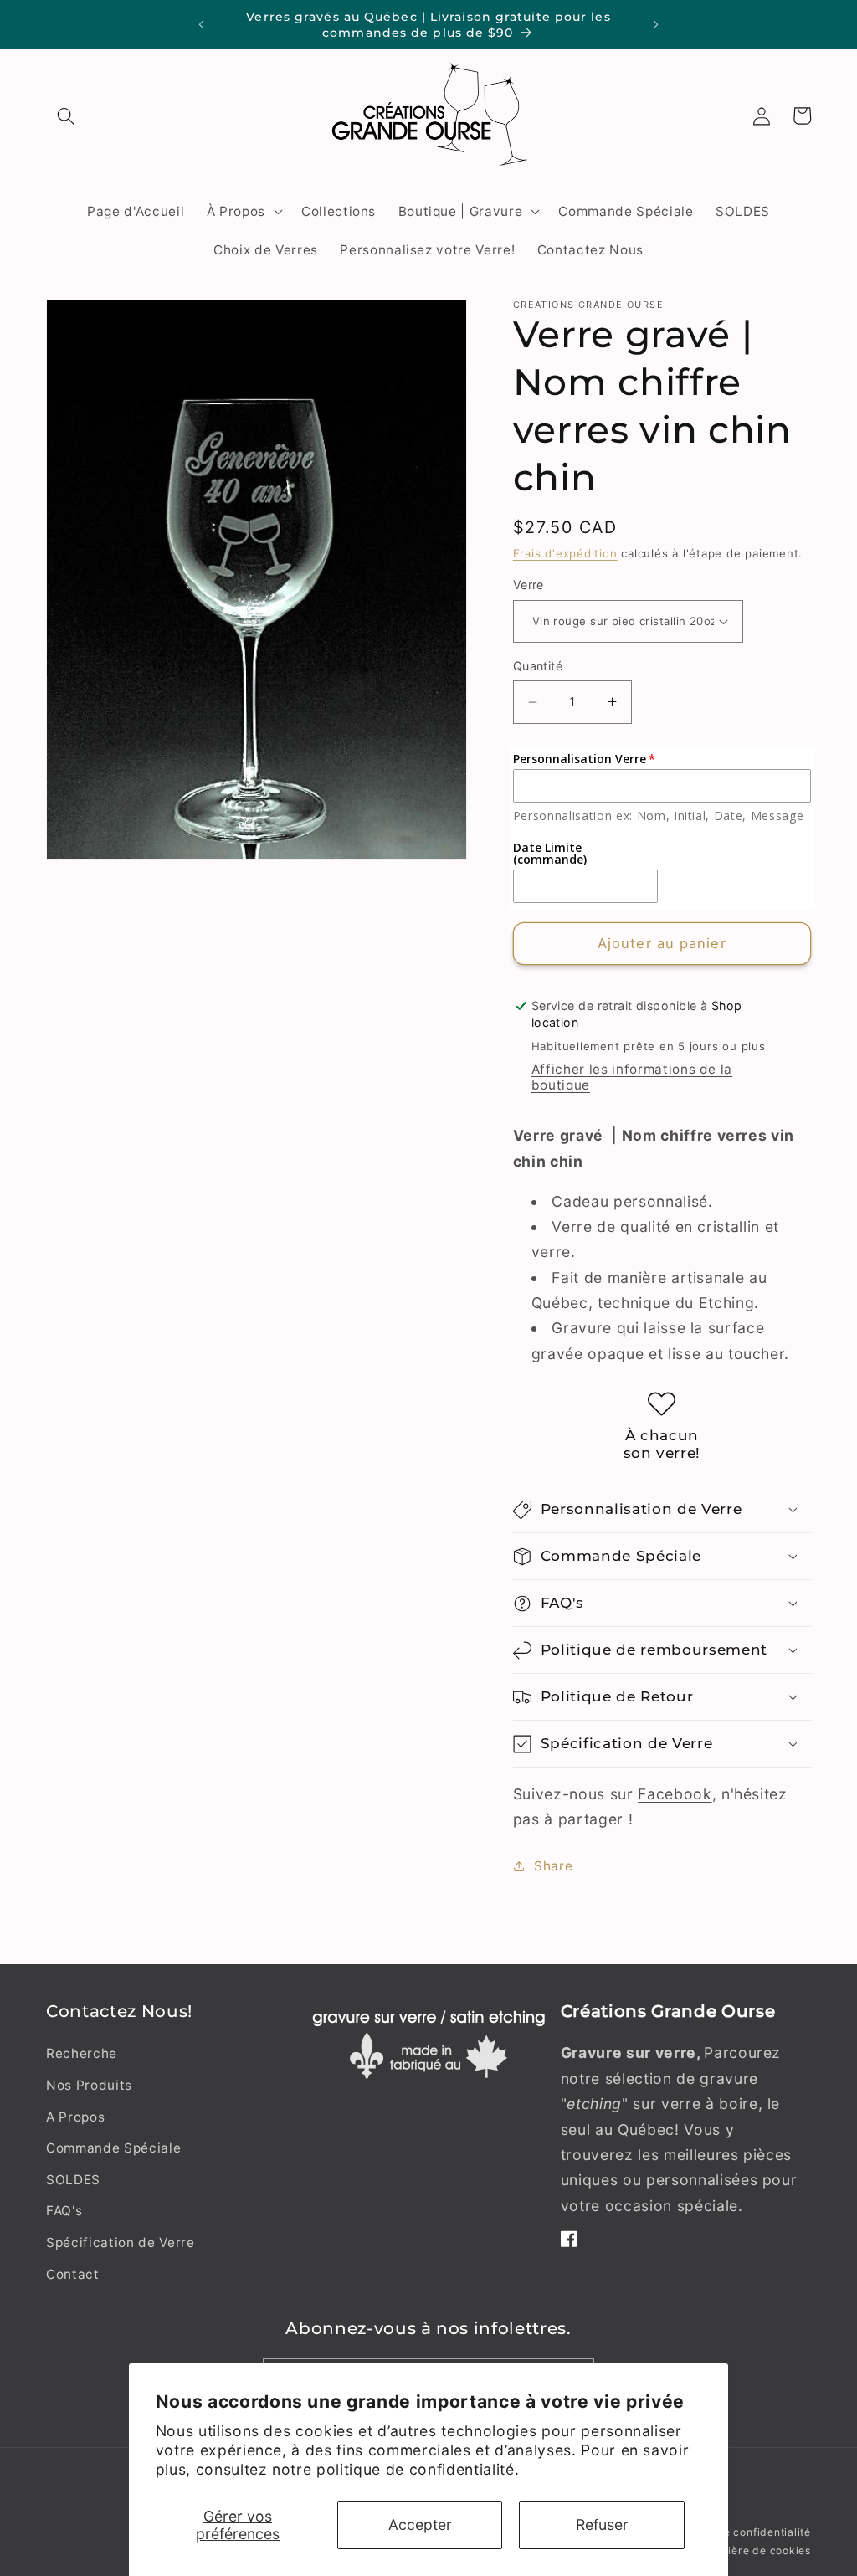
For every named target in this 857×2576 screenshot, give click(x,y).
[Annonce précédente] (201, 25)
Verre (529, 585)
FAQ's (64, 2211)
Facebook (675, 1794)
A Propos (75, 2117)
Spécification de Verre (121, 2242)
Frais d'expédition (565, 553)
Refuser (602, 2525)
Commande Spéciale (113, 2148)
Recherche (82, 2053)
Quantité (538, 666)
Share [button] (553, 1866)
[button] (66, 115)
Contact (73, 2274)
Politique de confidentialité (739, 2532)
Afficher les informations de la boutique (632, 1077)
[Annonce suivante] (656, 25)
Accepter (420, 2525)
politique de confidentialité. (418, 2469)
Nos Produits (89, 2085)
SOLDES (73, 2180)
